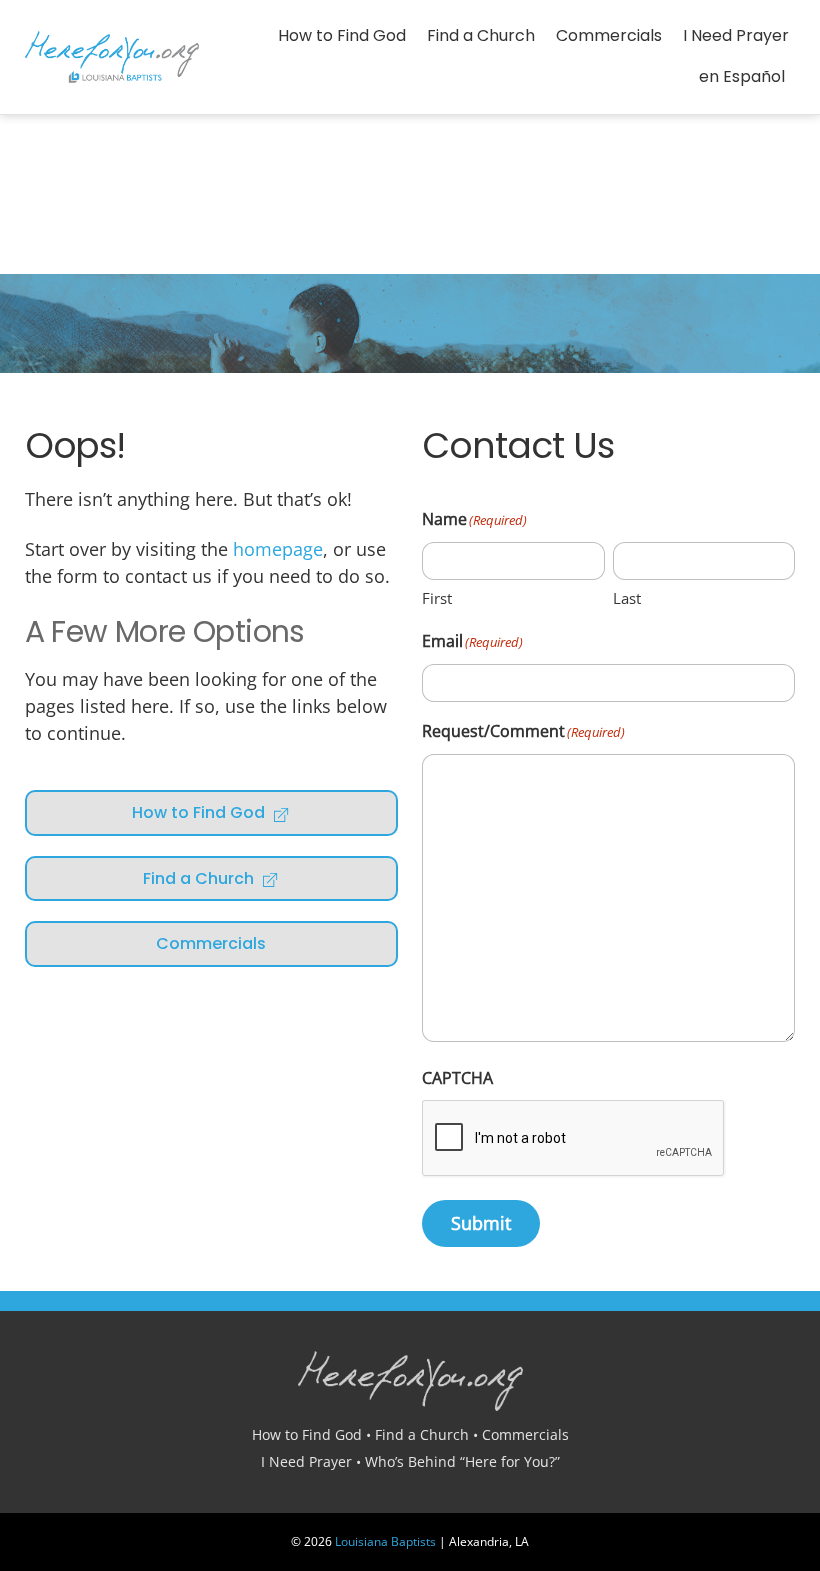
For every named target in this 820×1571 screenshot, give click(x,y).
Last (627, 598)
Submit (481, 1223)
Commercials (609, 35)
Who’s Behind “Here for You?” (462, 1461)
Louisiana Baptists (385, 1541)
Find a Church (481, 35)
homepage (278, 549)
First (437, 598)
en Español (742, 76)
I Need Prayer (736, 35)
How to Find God (342, 35)
